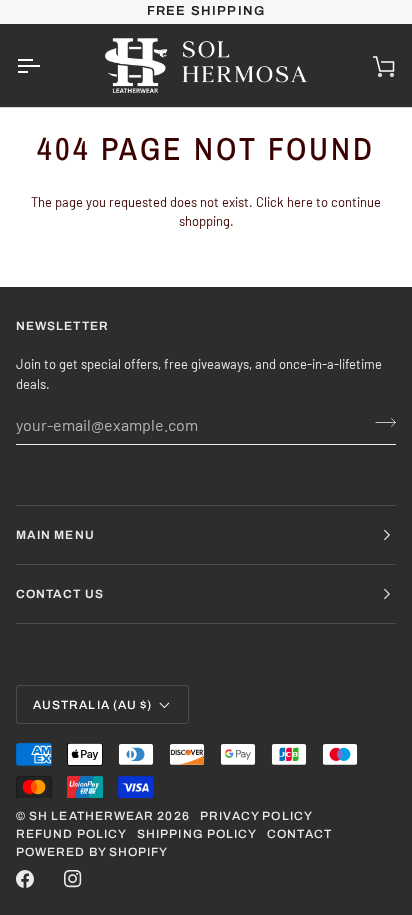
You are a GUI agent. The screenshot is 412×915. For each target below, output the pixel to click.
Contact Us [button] (60, 594)
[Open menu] (46, 65)
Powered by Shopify (92, 852)
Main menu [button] (55, 535)
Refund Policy (71, 834)
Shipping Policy (197, 834)
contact (299, 834)
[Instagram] (73, 879)
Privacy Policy (256, 816)
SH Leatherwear (91, 816)
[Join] (379, 422)
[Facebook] (25, 879)
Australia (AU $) (92, 705)
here (300, 202)
